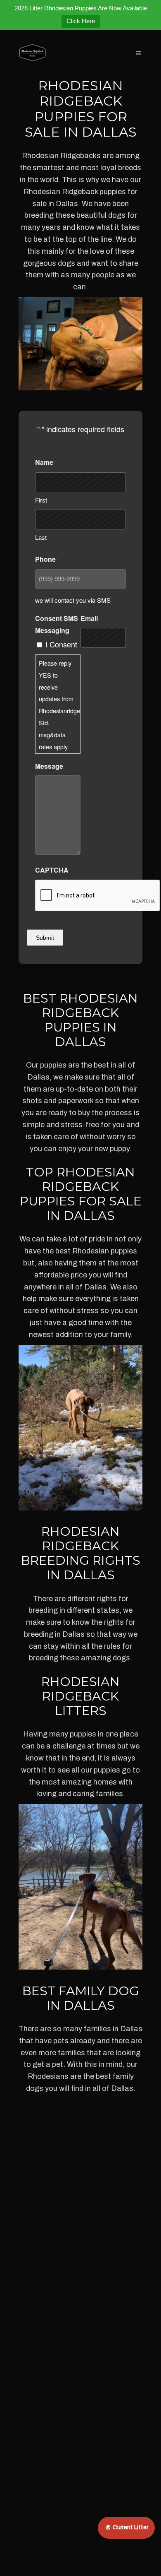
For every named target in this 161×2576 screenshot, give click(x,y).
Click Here (81, 21)
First (41, 500)
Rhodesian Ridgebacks (61, 156)
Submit (45, 938)
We (87, 204)
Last (41, 537)
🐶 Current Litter (126, 2527)
